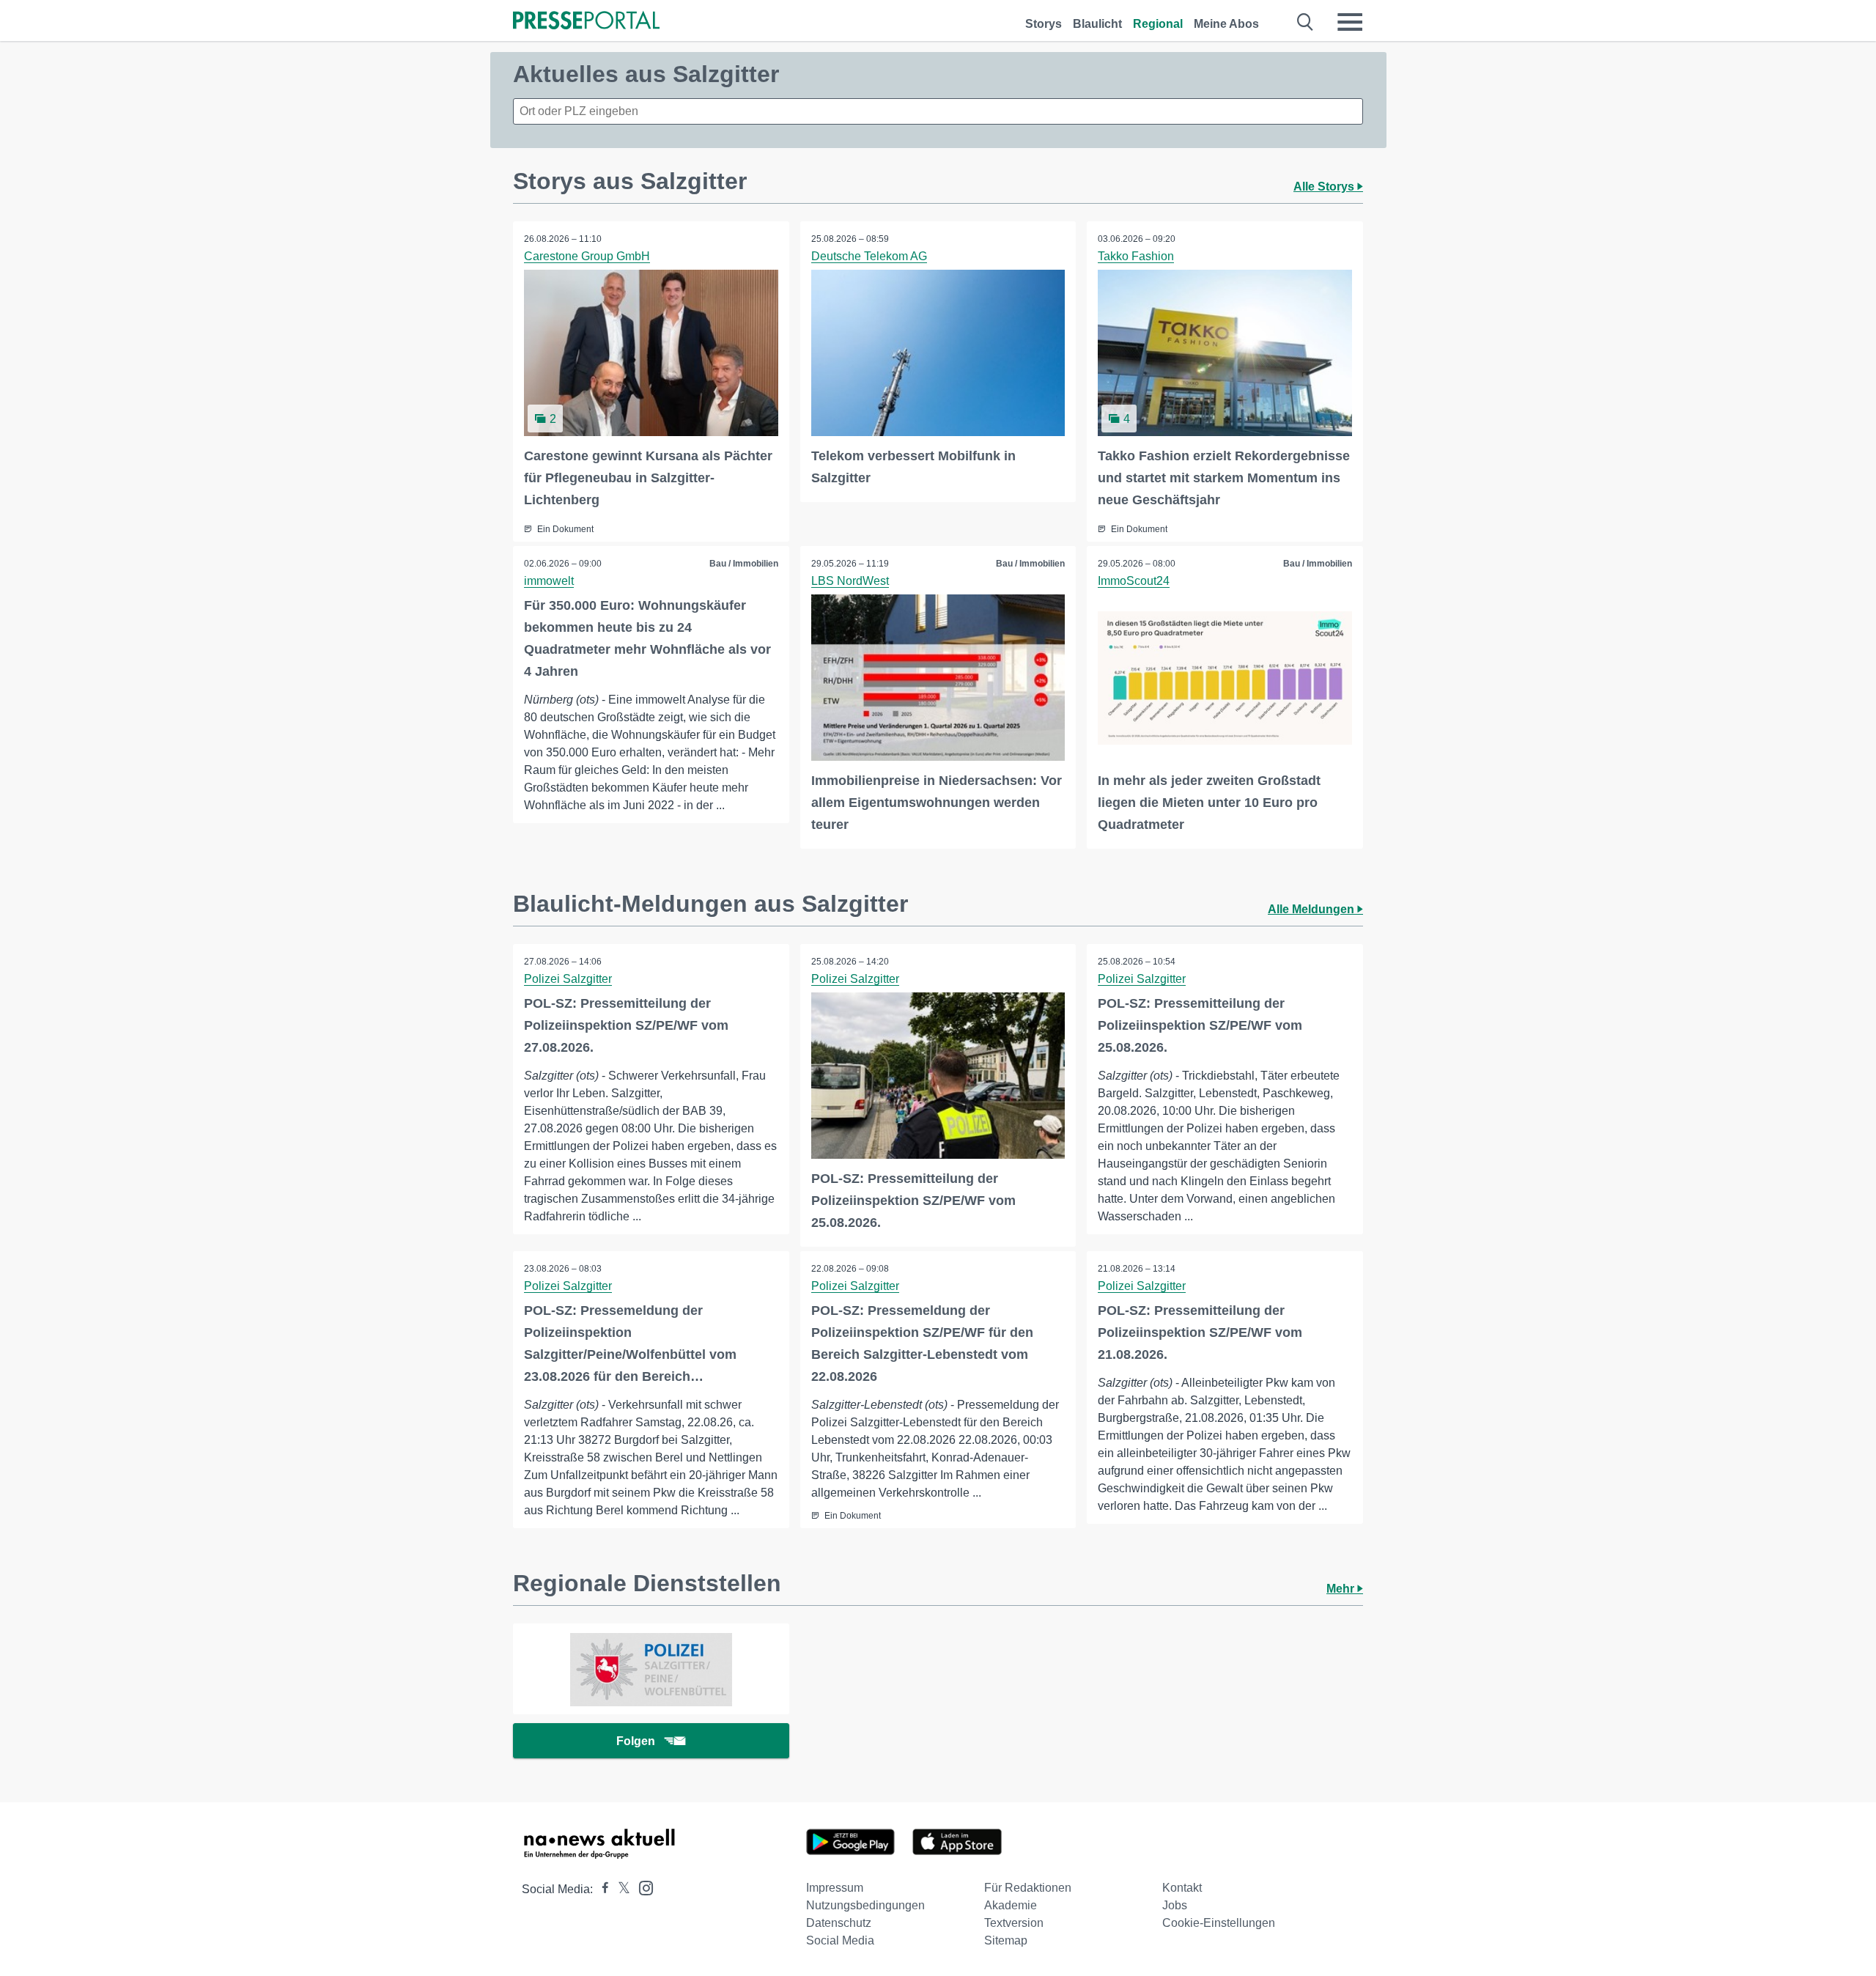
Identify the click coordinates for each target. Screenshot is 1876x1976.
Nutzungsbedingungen (865, 1905)
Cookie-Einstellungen (1219, 1923)
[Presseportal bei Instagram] (642, 1887)
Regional (1158, 24)
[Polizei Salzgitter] (651, 1669)
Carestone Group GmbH (587, 256)
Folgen (636, 1741)
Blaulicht (1097, 24)
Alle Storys (1325, 187)
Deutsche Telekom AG (869, 256)
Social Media (840, 1940)
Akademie (1011, 1905)
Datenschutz (839, 1923)
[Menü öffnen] (1350, 22)
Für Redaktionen (1028, 1888)
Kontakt (1182, 1888)
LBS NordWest (850, 581)
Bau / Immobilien (744, 564)
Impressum (835, 1888)
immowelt (549, 581)
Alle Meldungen (1312, 909)
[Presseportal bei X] (620, 1889)
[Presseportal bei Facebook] (601, 1889)
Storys (1044, 24)
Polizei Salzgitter (568, 979)
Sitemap (1006, 1940)
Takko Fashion (1136, 256)
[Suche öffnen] (1306, 22)
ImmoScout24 (1134, 581)
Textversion (1014, 1923)
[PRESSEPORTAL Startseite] (586, 22)
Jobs (1175, 1905)
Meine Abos (1226, 24)
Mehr (1342, 1589)
